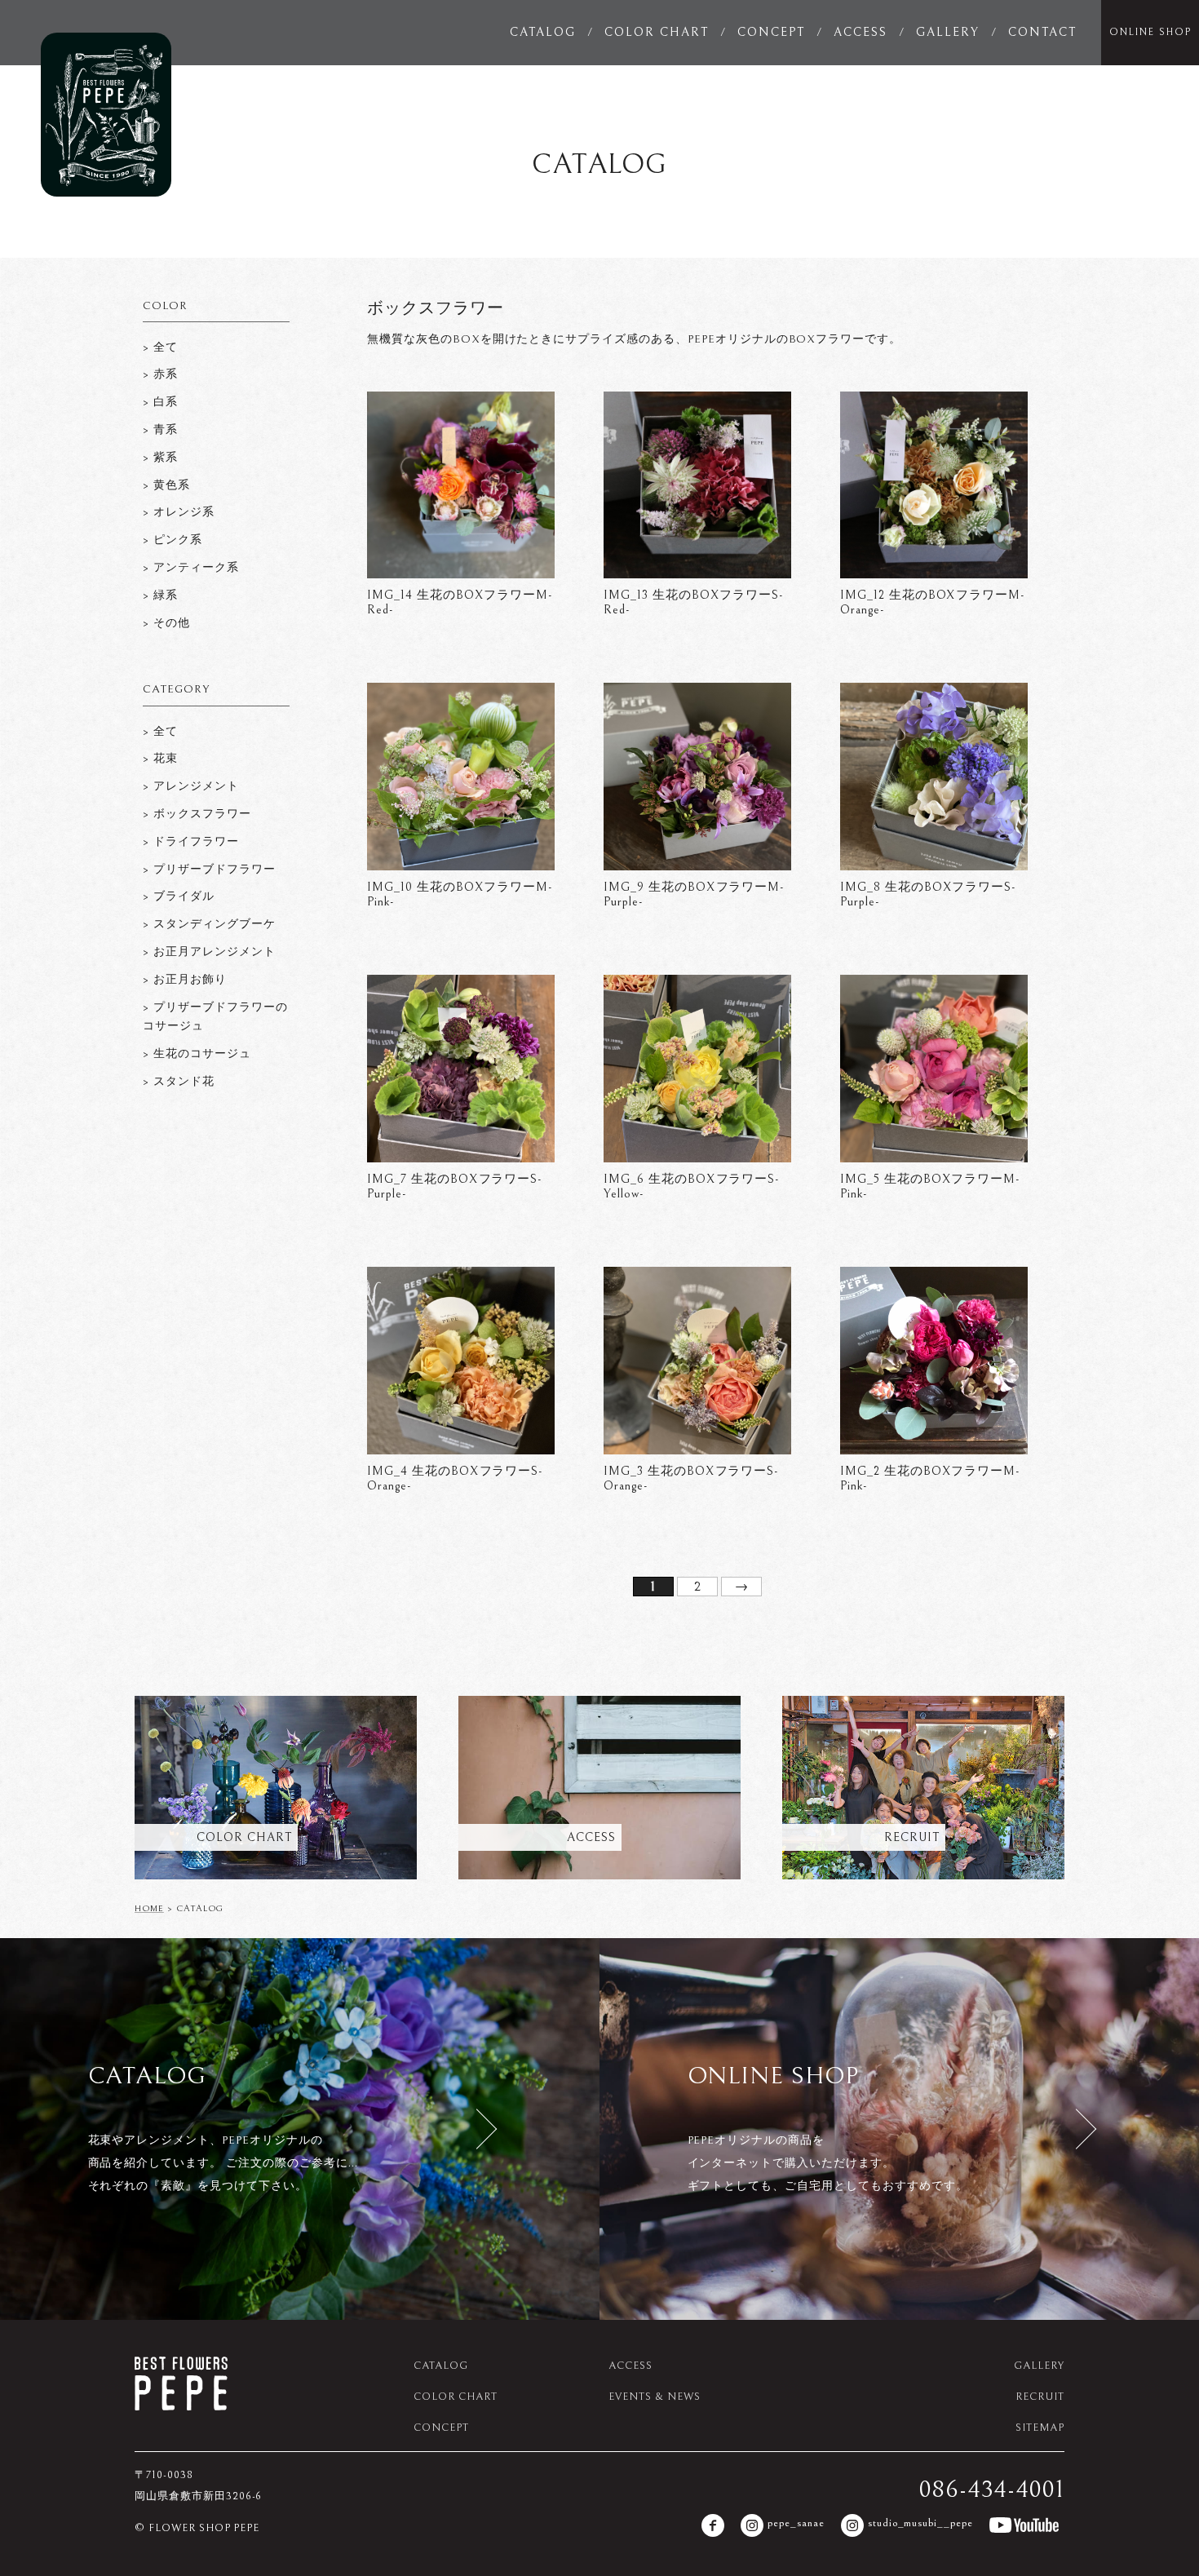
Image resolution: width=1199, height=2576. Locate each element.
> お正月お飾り (185, 980)
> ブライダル (179, 896)
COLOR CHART (657, 32)
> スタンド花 (179, 1082)
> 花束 (160, 759)
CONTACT (1042, 32)
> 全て (160, 732)
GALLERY (948, 32)
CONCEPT (771, 32)
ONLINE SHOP (1150, 32)
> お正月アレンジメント (209, 952)
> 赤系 (160, 374)
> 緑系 (160, 595)
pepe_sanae (796, 2523)
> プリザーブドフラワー (209, 870)
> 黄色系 (166, 485)
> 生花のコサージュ (197, 1054)
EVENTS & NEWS (654, 2397)
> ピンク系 (173, 540)
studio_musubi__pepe (920, 2523)
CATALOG (543, 32)
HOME (149, 1908)
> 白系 (160, 402)
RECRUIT (1040, 2397)
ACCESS (861, 32)
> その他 (166, 623)
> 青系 (160, 430)
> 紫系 (160, 458)
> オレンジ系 (179, 512)
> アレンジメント (191, 786)
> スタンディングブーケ (209, 924)
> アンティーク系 (191, 568)
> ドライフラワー (191, 842)
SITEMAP (1040, 2428)
